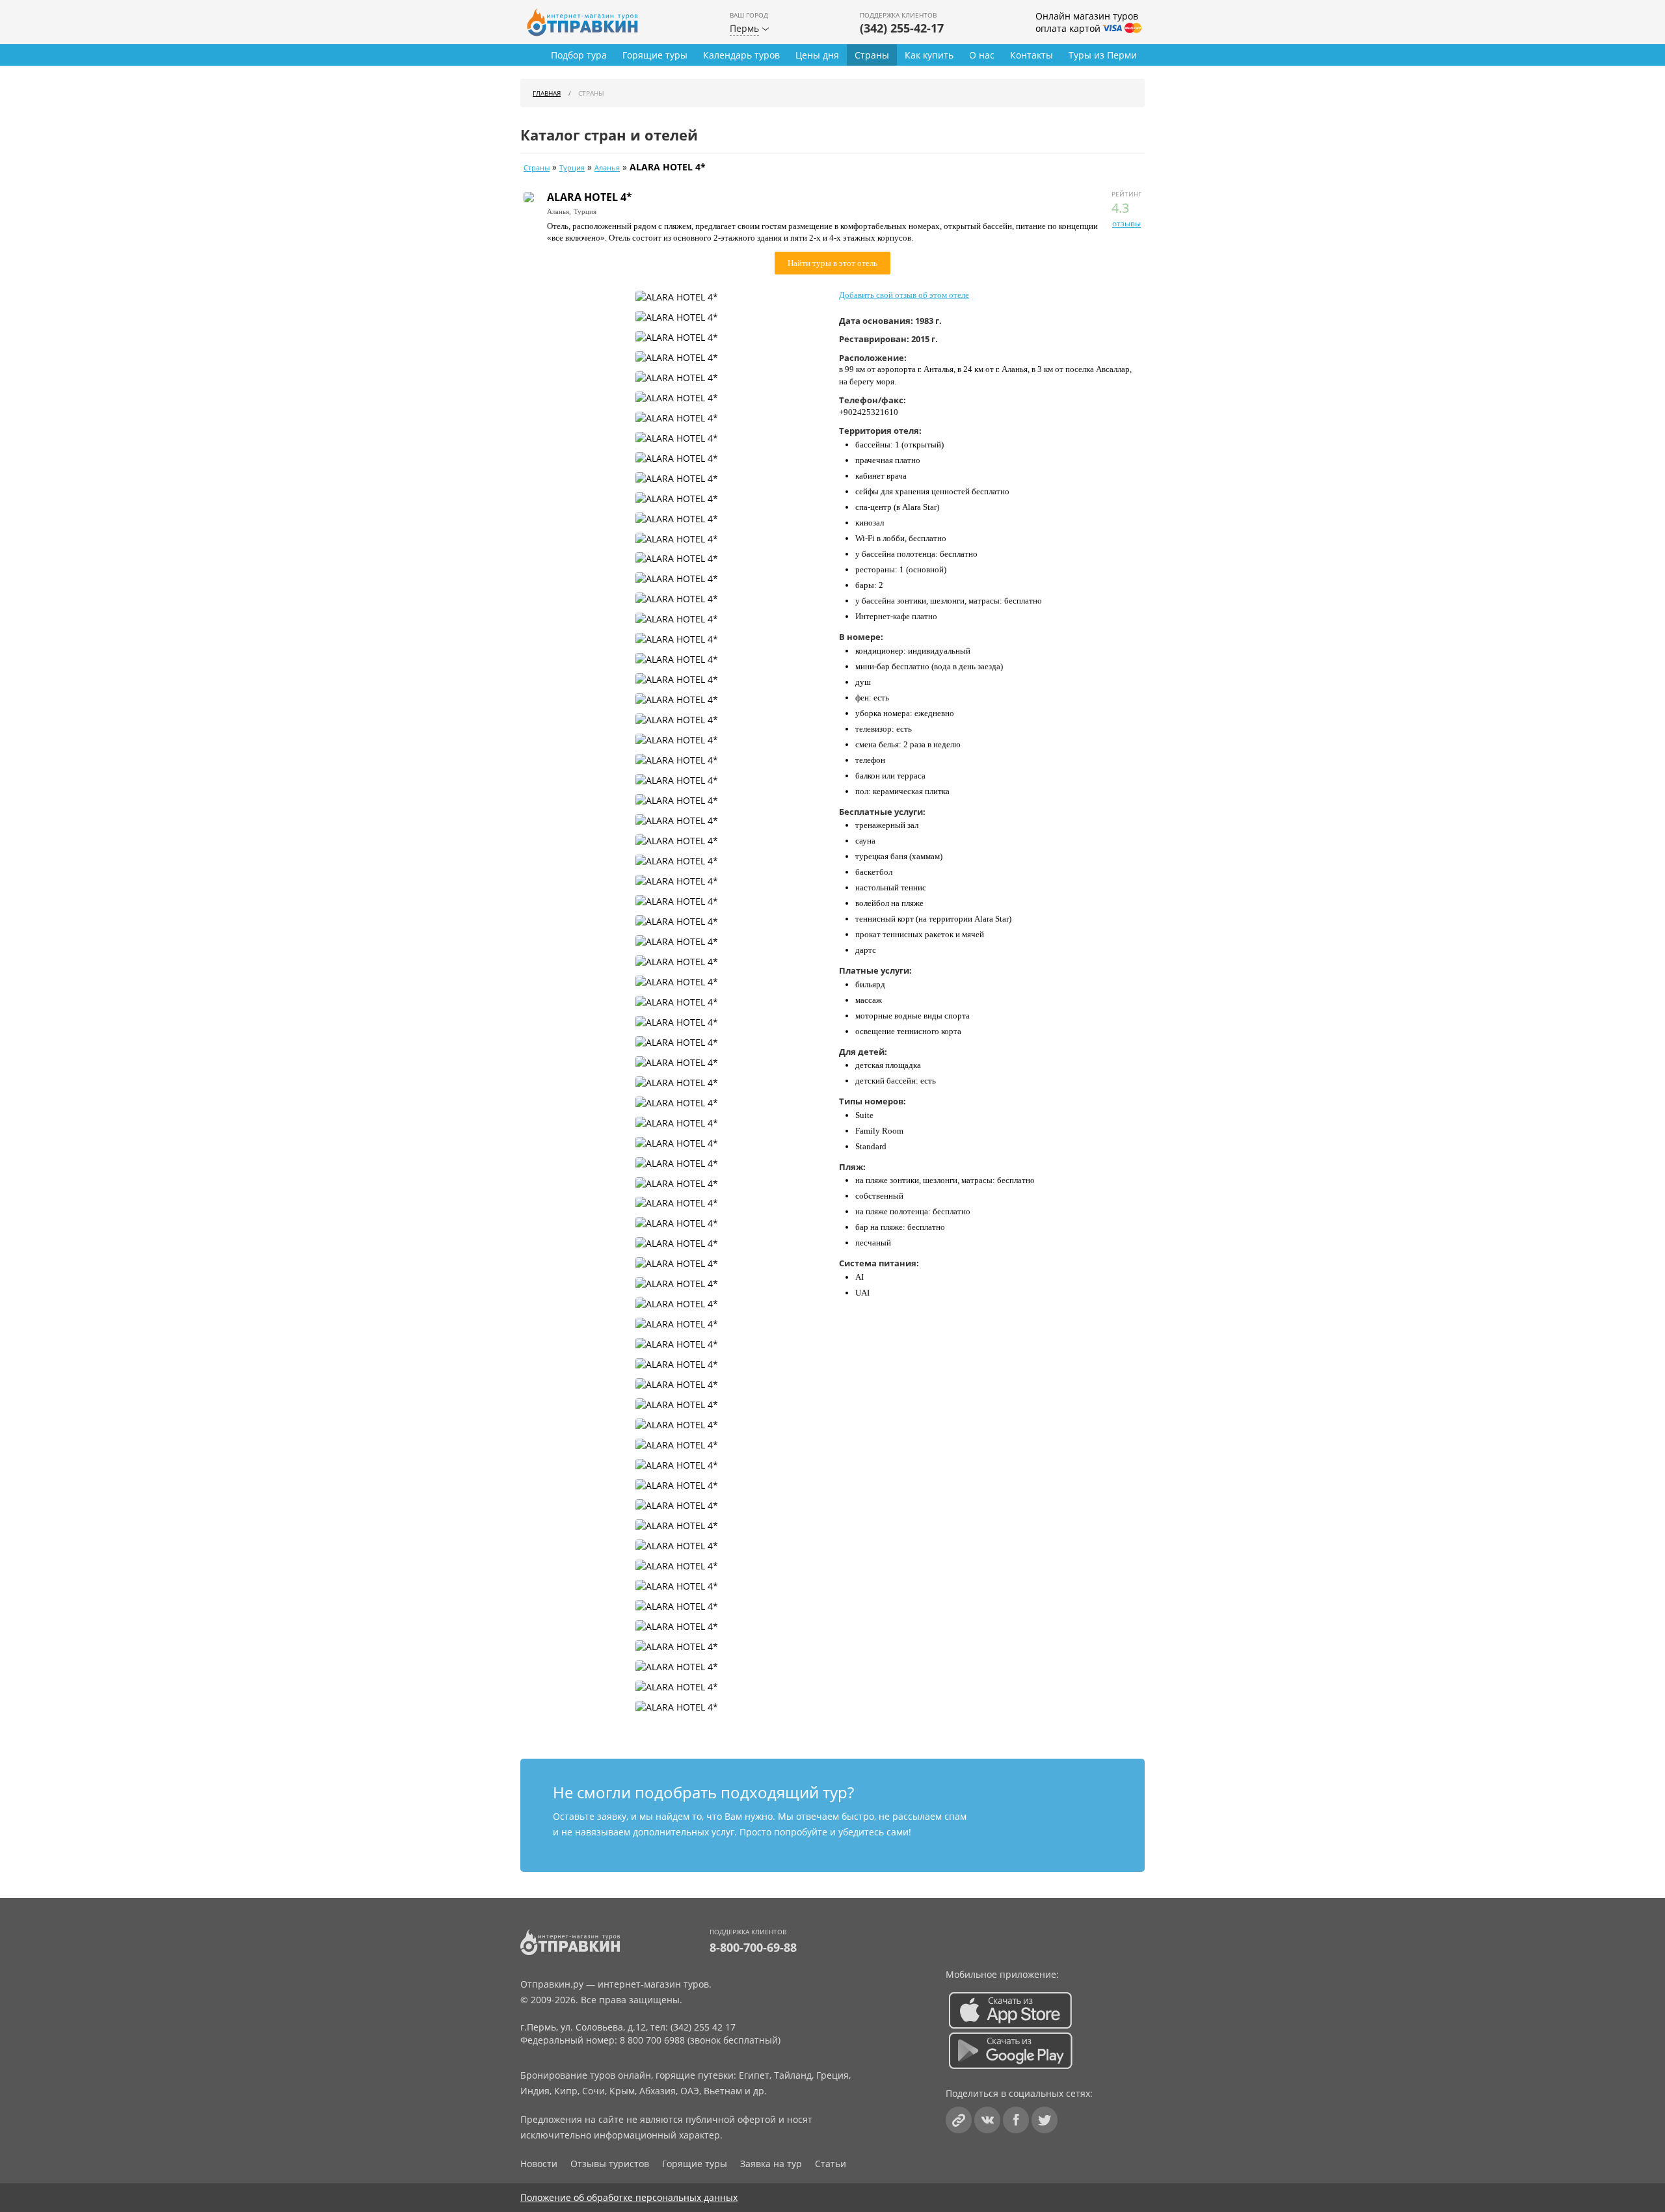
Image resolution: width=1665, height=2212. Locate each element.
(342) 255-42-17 (902, 28)
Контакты (1032, 55)
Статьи (831, 2164)
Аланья (607, 168)
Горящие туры (655, 55)
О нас (982, 55)
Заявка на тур (771, 2164)
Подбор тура (579, 55)
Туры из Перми (1103, 55)
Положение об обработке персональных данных (629, 2197)
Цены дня (817, 55)
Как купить (929, 55)
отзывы (1126, 223)
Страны (872, 55)
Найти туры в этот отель (832, 263)
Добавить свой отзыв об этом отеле (904, 295)
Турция (572, 168)
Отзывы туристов (610, 2164)
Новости (539, 2164)
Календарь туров (741, 55)
